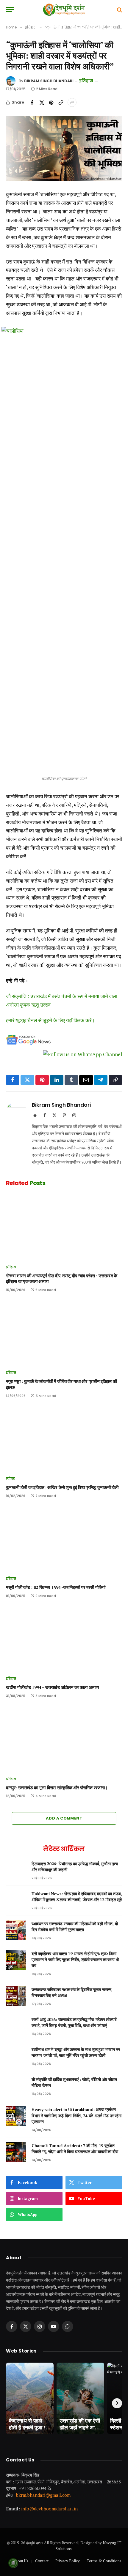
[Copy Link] (61, 102)
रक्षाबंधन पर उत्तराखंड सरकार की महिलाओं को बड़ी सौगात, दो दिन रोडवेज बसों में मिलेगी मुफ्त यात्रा (75, 1927)
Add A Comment (64, 1818)
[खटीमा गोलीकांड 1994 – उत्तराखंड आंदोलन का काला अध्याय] (64, 1639)
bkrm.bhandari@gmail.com (43, 2495)
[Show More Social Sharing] (72, 102)
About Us (21, 2561)
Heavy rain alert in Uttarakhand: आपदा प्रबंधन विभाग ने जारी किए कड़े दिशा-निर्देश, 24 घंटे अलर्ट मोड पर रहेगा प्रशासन (76, 2115)
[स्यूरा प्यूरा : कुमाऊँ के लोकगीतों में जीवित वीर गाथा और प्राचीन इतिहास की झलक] (64, 1333)
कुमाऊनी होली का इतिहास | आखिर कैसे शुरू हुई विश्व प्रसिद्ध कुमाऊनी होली (62, 1487)
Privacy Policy (68, 2561)
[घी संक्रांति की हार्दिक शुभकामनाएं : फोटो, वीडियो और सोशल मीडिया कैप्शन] (16, 2086)
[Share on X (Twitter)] (42, 102)
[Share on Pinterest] (51, 102)
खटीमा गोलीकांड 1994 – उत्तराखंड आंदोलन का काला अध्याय (52, 1687)
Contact (42, 2561)
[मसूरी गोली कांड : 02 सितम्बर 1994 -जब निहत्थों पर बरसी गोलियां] (64, 1539)
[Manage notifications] (13, 2563)
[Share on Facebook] (32, 102)
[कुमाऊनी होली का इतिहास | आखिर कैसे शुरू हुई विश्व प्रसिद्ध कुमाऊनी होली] (64, 1439)
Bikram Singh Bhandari (49, 81)
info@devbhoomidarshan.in (49, 2509)
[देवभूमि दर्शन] (64, 10)
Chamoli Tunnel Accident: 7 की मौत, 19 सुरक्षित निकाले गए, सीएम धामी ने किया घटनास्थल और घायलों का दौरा (75, 2148)
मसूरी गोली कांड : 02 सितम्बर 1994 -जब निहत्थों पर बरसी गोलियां (56, 1587)
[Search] (119, 10)
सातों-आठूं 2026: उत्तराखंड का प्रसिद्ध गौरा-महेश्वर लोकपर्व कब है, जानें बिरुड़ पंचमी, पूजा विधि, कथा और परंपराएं (74, 2022)
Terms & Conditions (104, 2561)
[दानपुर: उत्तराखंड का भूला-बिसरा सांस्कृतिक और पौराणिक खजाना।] (64, 1739)
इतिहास (86, 81)
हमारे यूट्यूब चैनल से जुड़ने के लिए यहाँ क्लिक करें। (50, 1020)
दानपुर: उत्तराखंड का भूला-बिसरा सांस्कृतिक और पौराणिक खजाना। (57, 1788)
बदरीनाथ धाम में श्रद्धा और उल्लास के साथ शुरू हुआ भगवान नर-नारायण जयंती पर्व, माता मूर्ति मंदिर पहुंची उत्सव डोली (77, 2052)
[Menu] (10, 10)
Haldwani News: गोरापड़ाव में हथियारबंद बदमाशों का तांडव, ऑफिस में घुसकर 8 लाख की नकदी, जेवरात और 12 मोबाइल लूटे (77, 1897)
